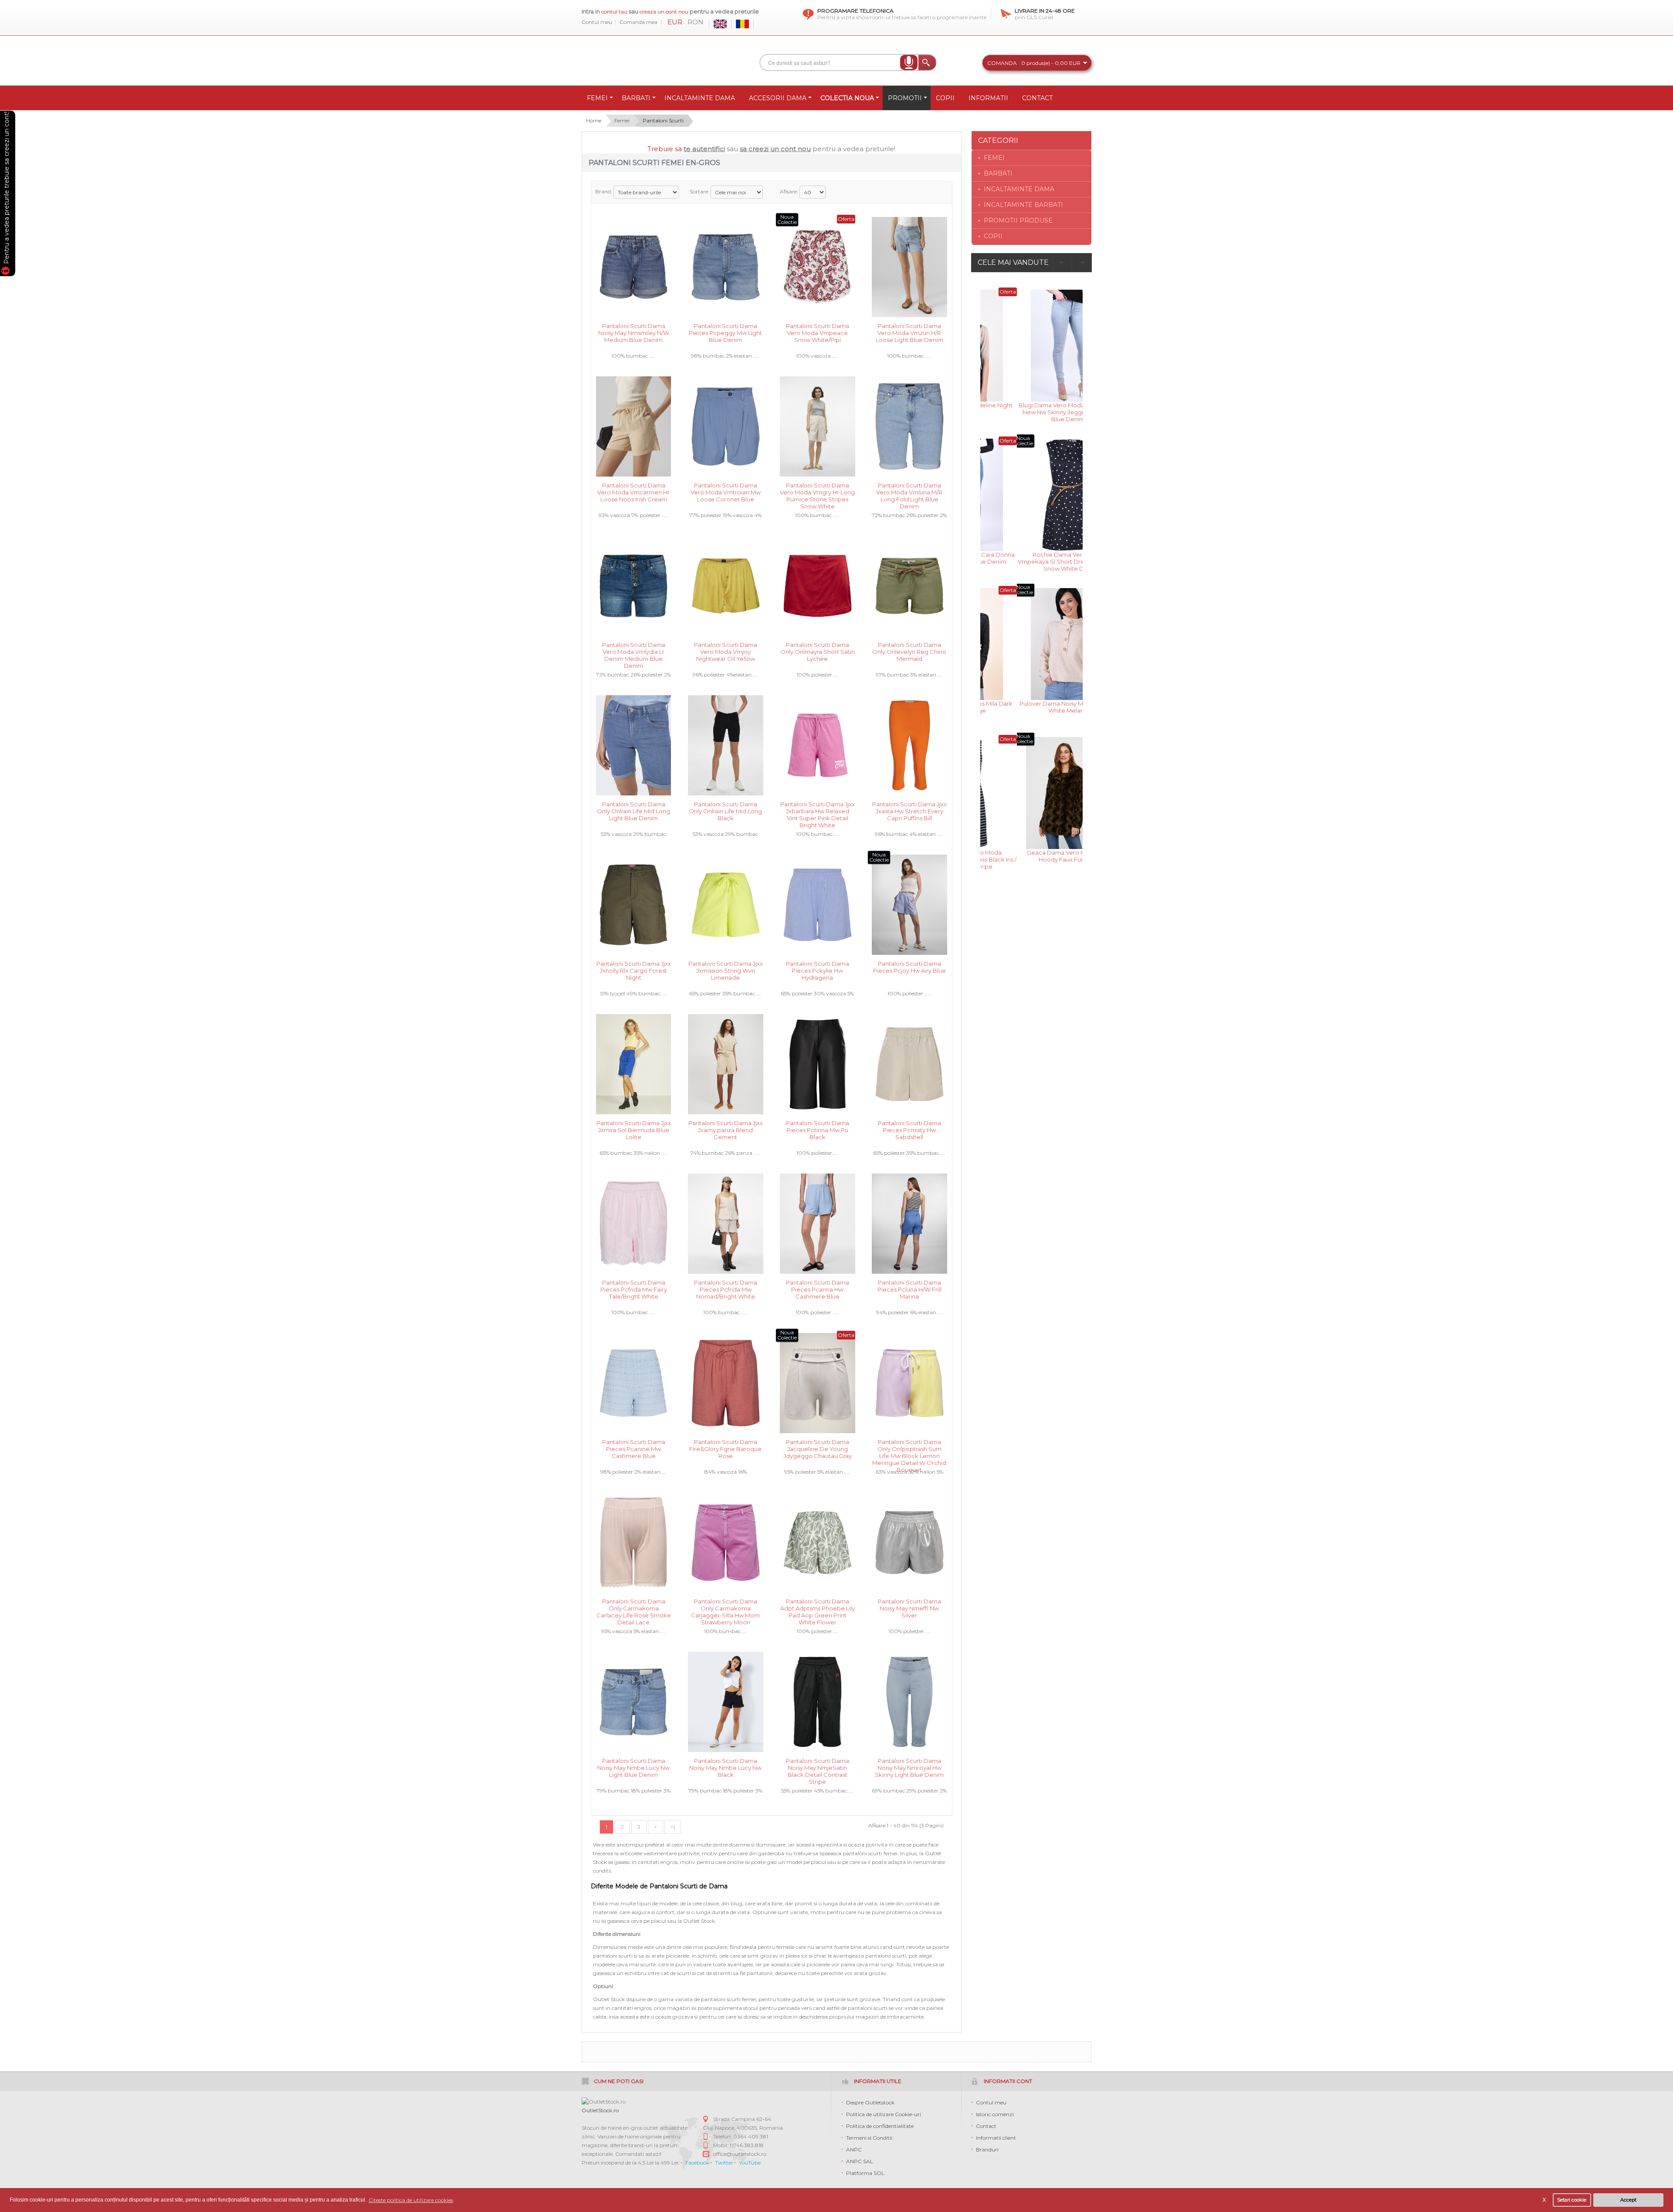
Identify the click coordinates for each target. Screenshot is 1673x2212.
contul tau (614, 12)
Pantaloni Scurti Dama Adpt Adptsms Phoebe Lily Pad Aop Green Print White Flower (818, 1608)
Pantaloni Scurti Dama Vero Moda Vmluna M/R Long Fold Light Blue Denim (909, 492)
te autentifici (704, 149)
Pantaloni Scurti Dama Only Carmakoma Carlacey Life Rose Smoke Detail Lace (634, 1608)
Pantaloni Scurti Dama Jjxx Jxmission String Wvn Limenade (726, 970)
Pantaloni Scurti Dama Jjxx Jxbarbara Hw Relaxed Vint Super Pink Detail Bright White (818, 810)
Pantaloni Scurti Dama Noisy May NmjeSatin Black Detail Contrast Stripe (818, 1767)
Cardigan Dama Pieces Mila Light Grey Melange (1032, 707)
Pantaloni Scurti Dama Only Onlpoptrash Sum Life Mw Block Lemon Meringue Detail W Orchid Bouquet (909, 1448)
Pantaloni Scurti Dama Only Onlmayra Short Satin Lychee (818, 651)
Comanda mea (638, 22)
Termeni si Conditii (869, 2138)
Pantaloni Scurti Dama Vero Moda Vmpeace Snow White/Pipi (818, 332)
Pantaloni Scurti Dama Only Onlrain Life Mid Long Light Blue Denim (633, 810)
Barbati (998, 173)
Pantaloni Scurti (663, 120)
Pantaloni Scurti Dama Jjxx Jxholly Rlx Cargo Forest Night (634, 970)
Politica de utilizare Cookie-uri (884, 2114)
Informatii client (996, 2138)
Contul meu (597, 22)
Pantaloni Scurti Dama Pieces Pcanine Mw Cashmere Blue (634, 1448)
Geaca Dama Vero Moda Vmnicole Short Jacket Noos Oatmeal (1032, 856)
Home (594, 120)
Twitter (724, 2163)
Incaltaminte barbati (1023, 205)
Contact (986, 2126)
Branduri (987, 2149)
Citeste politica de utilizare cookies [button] (411, 2200)
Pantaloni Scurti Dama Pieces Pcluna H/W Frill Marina (909, 1289)
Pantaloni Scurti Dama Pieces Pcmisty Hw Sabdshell (909, 1129)
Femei (622, 120)
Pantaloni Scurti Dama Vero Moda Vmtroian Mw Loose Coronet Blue (726, 492)
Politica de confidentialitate (880, 2126)
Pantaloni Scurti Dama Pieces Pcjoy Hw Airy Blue (909, 967)
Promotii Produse (1018, 220)
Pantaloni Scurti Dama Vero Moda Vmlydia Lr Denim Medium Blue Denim (634, 651)
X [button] (1544, 2200)
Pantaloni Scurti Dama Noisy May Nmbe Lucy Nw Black (725, 1767)
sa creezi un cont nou (775, 149)
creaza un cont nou (665, 12)
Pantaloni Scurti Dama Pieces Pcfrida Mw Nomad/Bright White (726, 1289)
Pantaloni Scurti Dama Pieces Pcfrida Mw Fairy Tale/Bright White (634, 1289)
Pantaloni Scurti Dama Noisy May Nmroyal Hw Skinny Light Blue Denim (909, 1767)
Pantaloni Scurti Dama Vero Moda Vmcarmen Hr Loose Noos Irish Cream (633, 492)
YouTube (750, 2163)
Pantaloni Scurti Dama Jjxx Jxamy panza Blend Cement (726, 1129)
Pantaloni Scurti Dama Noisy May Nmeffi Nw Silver (909, 1608)
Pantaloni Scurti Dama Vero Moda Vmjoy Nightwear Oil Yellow (726, 651)
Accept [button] (1628, 2200)
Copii (993, 236)
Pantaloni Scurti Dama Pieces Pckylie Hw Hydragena (818, 970)
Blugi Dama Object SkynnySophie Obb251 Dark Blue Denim (1032, 409)
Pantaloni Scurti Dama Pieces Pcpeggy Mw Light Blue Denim (725, 332)
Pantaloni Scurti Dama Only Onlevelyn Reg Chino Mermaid (909, 651)
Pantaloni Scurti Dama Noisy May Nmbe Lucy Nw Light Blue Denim (633, 1767)
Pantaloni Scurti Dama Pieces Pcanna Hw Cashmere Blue (818, 1289)
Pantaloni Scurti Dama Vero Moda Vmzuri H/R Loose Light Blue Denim (909, 332)
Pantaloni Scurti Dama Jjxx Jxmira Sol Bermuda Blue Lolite (634, 1129)
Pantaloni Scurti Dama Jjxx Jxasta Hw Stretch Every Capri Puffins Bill (909, 810)
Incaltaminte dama (1019, 189)
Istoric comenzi (995, 2114)
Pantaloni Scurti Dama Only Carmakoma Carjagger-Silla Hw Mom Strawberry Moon (725, 1608)
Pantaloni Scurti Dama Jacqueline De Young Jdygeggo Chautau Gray (818, 1448)
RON (696, 22)
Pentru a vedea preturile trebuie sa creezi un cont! (7, 189)
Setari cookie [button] (1572, 2200)
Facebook (697, 2163)
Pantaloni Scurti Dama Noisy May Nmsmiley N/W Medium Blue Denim (634, 332)
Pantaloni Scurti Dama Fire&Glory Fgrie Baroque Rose (725, 1448)
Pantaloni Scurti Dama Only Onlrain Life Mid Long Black (725, 810)
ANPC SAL (860, 2161)
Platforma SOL (865, 2173)
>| (673, 1827)
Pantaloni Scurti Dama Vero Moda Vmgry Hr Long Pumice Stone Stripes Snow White (817, 492)
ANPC (854, 2149)
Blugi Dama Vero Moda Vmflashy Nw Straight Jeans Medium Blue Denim (1031, 561)
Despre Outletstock (870, 2102)
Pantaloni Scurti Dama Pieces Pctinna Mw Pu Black (818, 1129)
